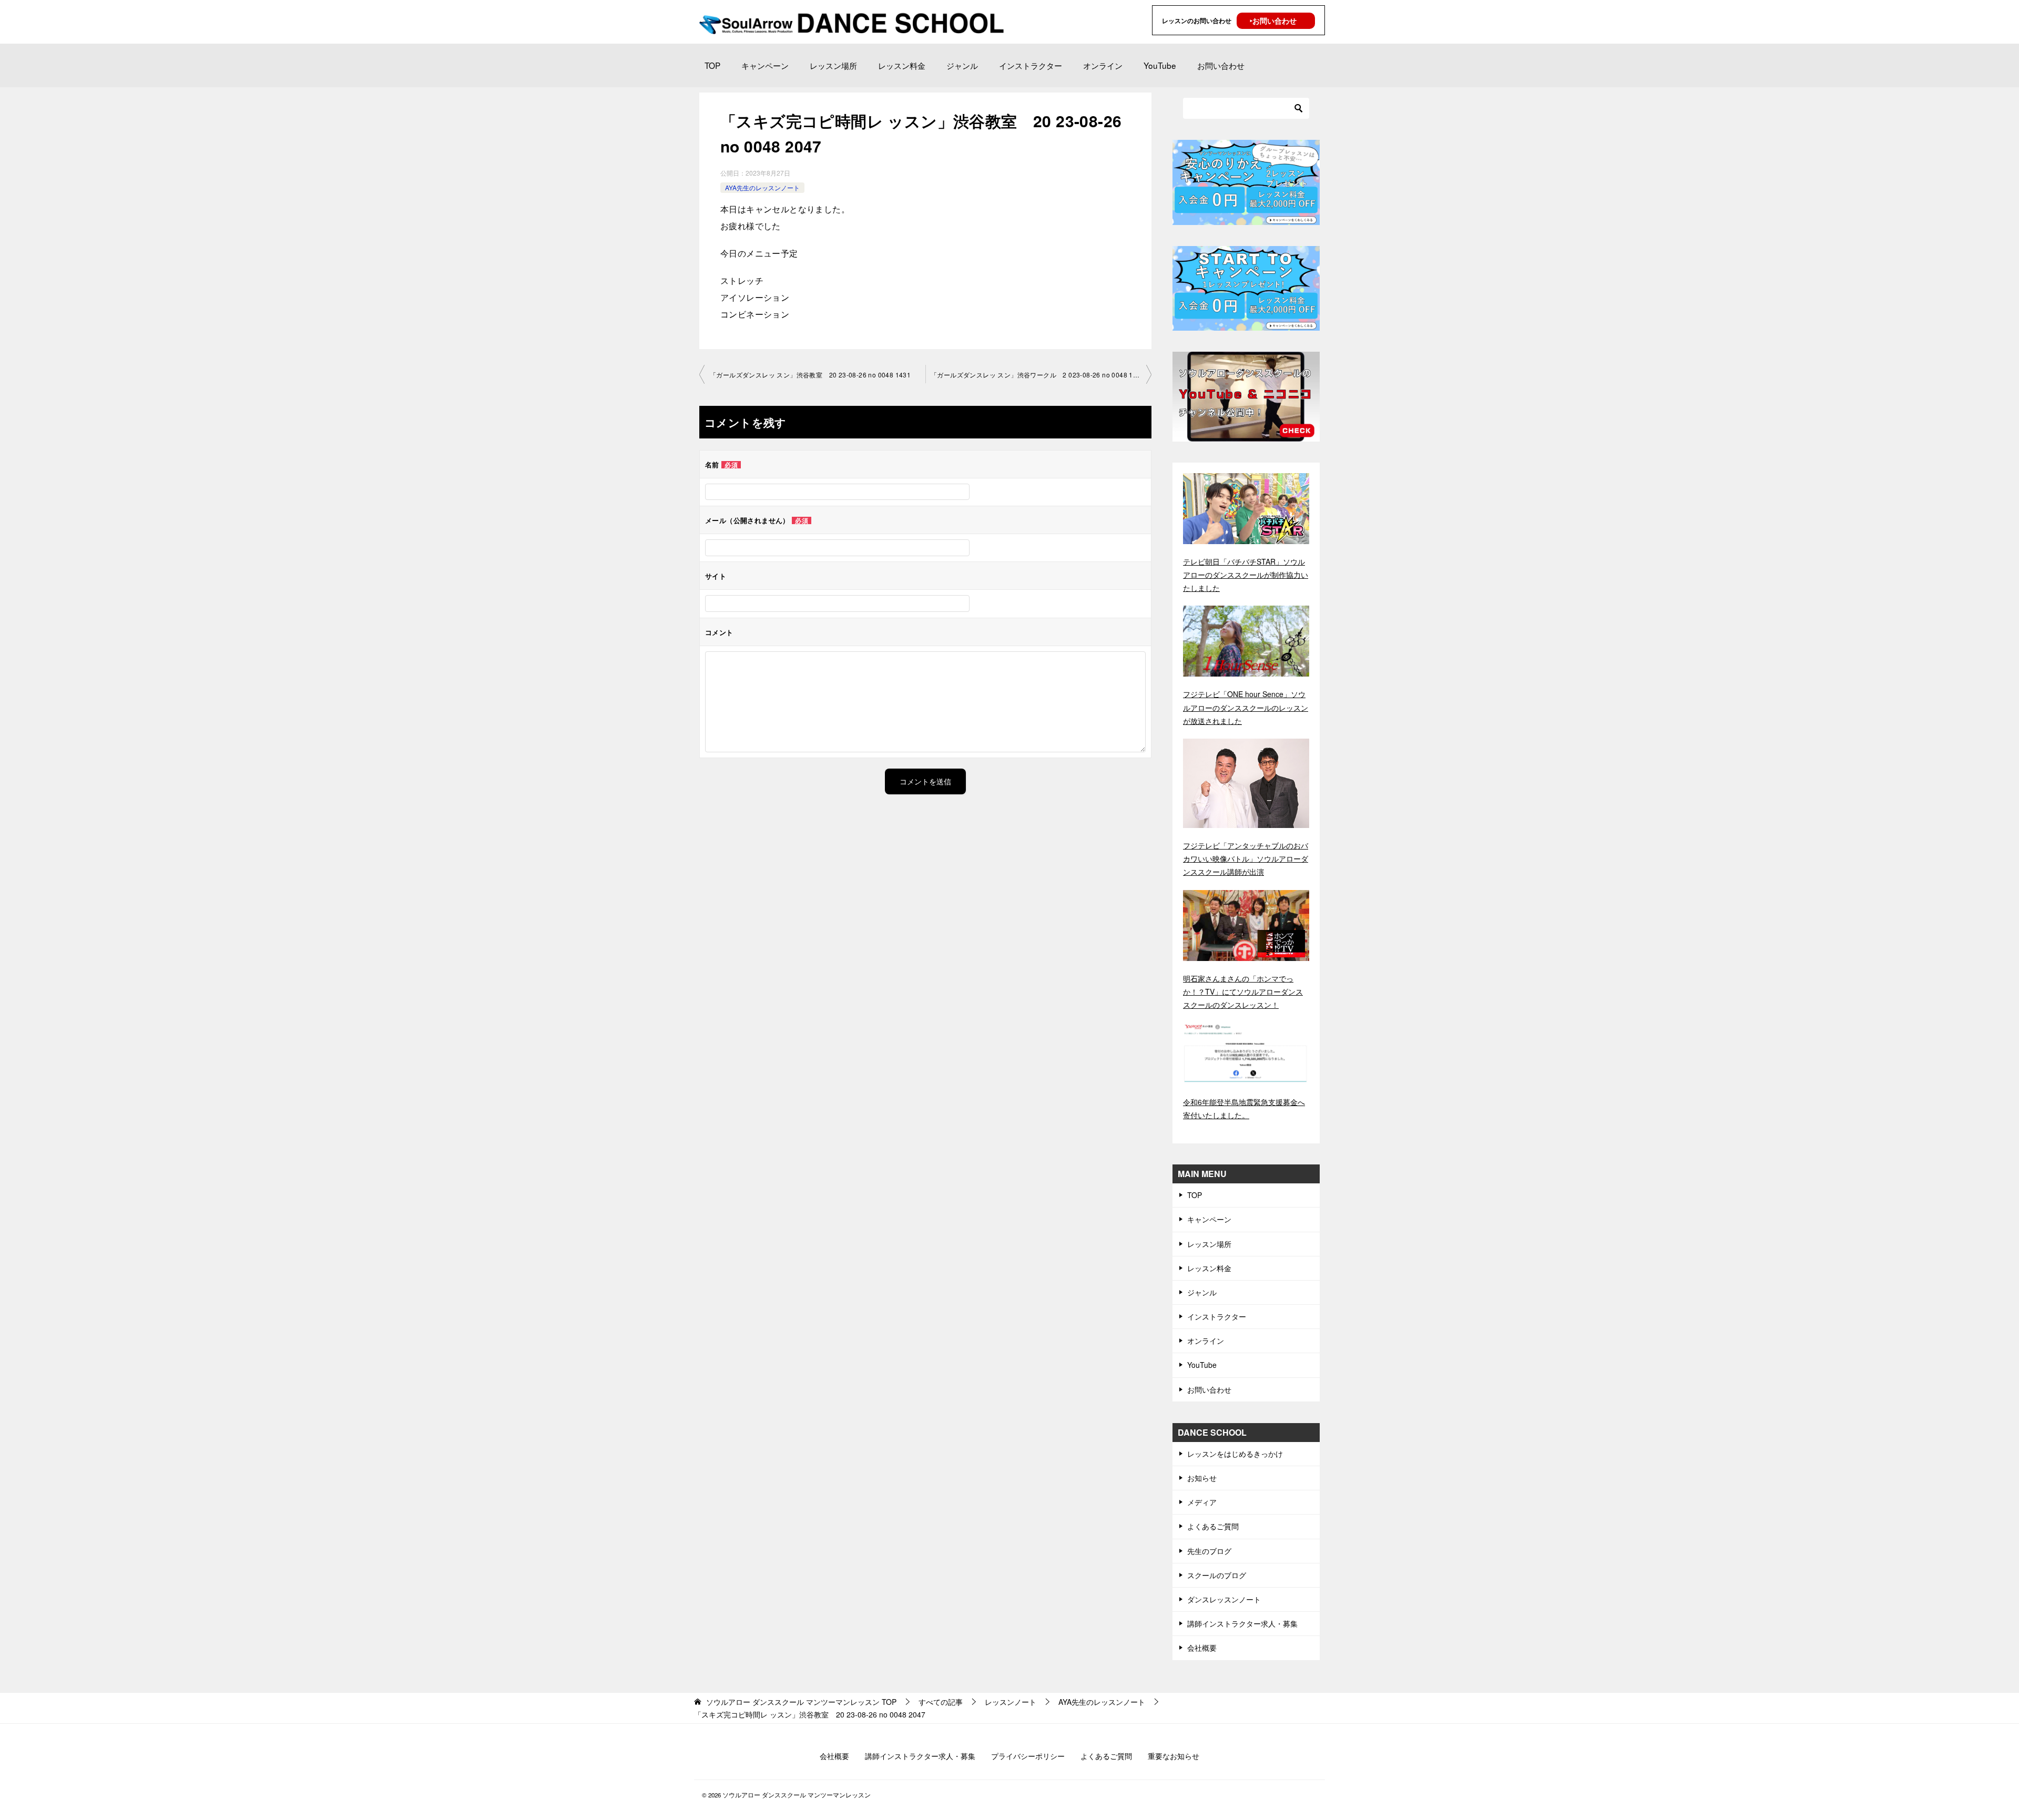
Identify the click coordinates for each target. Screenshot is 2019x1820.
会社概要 (1202, 1648)
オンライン (1103, 65)
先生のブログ (1209, 1551)
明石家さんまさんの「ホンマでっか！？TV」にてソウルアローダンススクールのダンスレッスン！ (1243, 991)
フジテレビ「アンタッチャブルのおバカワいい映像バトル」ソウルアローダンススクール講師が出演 (1246, 858)
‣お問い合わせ (1273, 21)
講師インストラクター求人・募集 (1242, 1623)
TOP (712, 65)
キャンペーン (765, 65)
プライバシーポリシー (1028, 1756)
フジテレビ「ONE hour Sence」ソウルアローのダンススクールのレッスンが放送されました (1246, 707)
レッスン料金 (902, 65)
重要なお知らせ (1174, 1756)
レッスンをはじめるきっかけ (1235, 1454)
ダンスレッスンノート (1224, 1599)
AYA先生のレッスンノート (762, 187)
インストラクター (1031, 65)
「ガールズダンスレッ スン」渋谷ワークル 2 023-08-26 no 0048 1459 (1038, 375)
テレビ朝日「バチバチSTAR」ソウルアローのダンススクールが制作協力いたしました (1246, 575)
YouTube (1160, 65)
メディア (1202, 1502)
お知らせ (1202, 1478)
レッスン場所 (833, 65)
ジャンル (962, 65)
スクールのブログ (1217, 1575)
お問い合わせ (1221, 65)
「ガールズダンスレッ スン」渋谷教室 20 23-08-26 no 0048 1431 (810, 375)
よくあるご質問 (1213, 1526)
